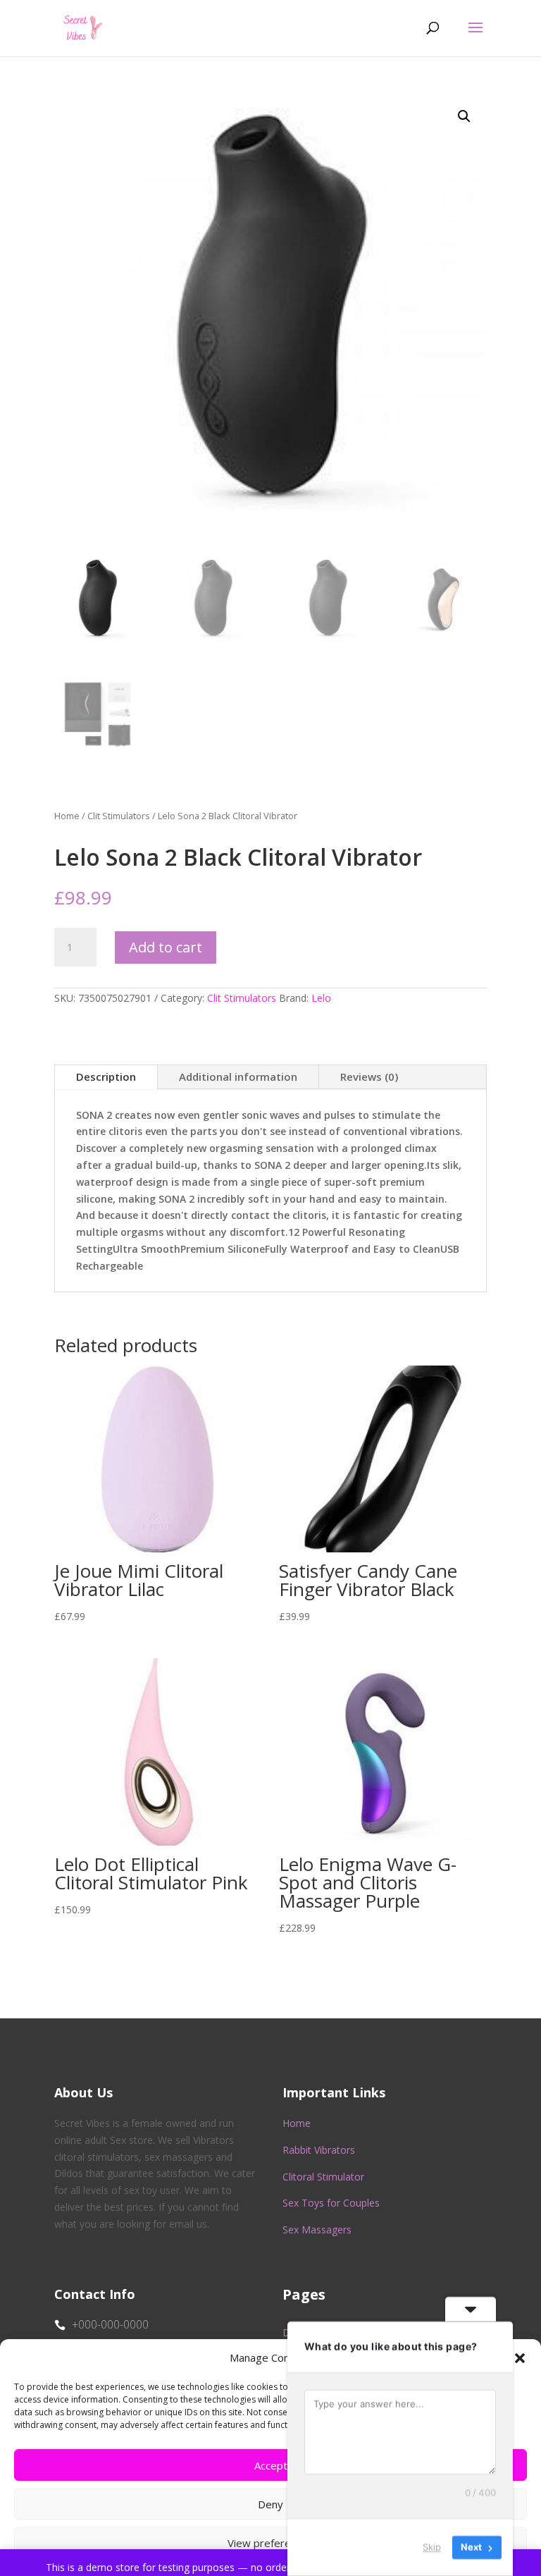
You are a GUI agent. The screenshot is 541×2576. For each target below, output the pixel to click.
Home (67, 816)
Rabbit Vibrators (319, 2150)
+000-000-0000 (110, 2324)
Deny (270, 2504)
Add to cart (166, 947)
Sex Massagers (317, 2230)
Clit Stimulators (119, 816)
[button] (520, 2358)
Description (106, 1077)
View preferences (270, 2543)
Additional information (238, 1077)
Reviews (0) (369, 1077)
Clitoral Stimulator (323, 2177)
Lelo (321, 998)
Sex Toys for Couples (331, 2203)
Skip (432, 2547)
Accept (271, 2465)
